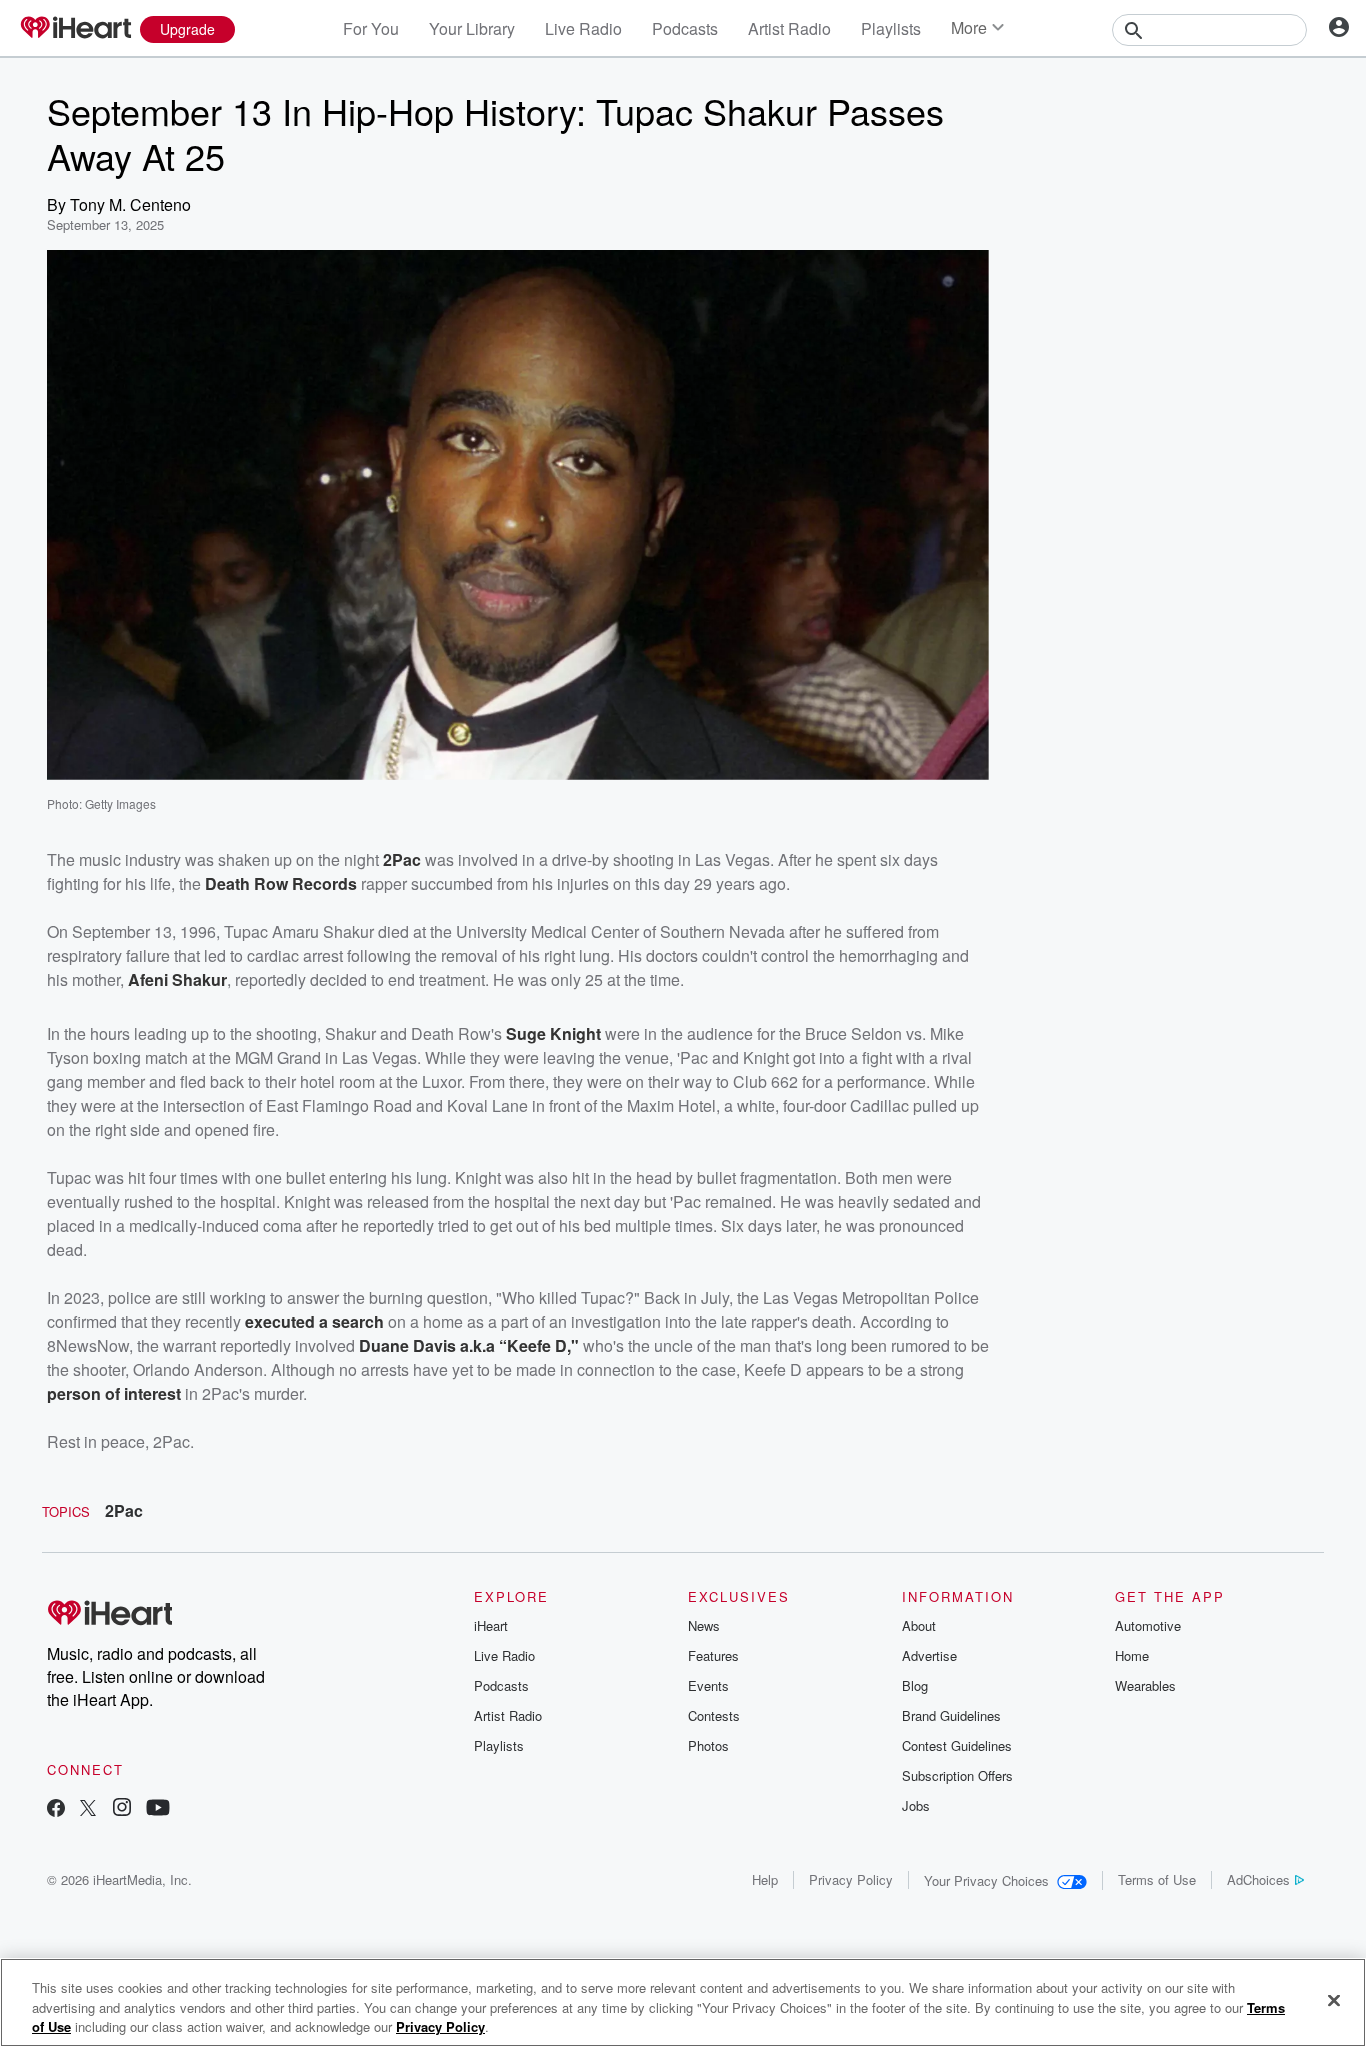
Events (708, 1685)
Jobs (916, 1805)
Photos (708, 1745)
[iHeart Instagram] (122, 1809)
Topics (66, 1511)
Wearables (1145, 1685)
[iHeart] (75, 29)
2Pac (124, 1510)
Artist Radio (789, 28)
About (919, 1625)
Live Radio (583, 28)
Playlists (891, 28)
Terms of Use (1157, 1879)
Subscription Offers (957, 1775)
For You (371, 28)
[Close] (1334, 2000)
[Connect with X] (88, 1809)
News (704, 1625)
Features (713, 1655)
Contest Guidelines (957, 1745)
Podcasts (685, 28)
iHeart (491, 1625)
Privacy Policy (851, 1879)
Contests (714, 1715)
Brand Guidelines (951, 1715)
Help (765, 1879)
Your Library (472, 28)
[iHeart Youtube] (158, 1809)
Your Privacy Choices (986, 1880)
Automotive (1148, 1625)
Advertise (929, 1655)
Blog (915, 1685)
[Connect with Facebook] (56, 1809)
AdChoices (1258, 1879)
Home (1132, 1655)
